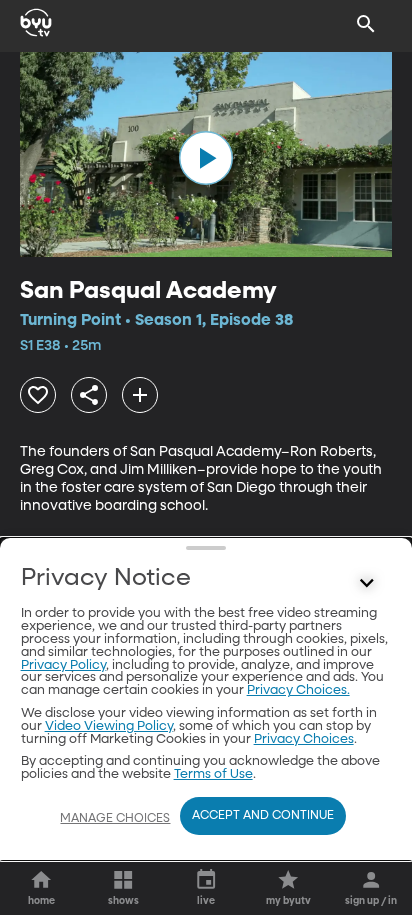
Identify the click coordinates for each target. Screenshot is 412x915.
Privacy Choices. (298, 690)
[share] (89, 395)
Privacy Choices (304, 739)
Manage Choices (115, 819)
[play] (206, 158)
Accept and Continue (263, 816)
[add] (140, 395)
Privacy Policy (63, 665)
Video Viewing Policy (109, 726)
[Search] (366, 24)
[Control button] (366, 583)
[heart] (38, 395)
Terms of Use (213, 774)
